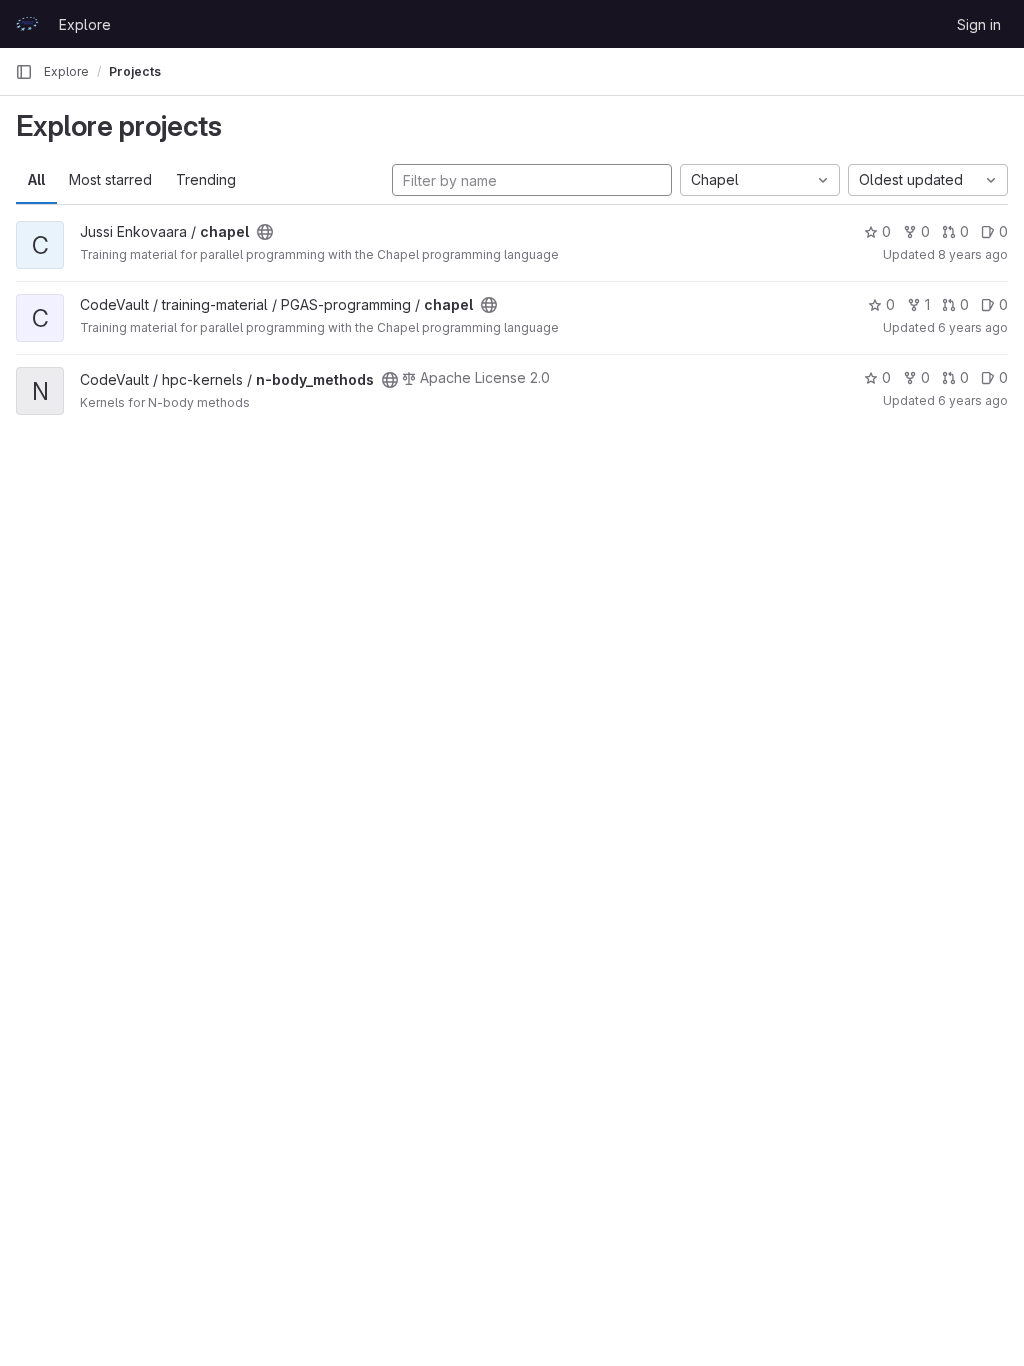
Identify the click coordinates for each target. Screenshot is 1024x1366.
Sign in (979, 24)
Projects (135, 71)
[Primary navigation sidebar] (24, 72)
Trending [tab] (206, 179)
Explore (85, 24)
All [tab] (36, 179)
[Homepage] (27, 24)
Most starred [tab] (110, 179)
